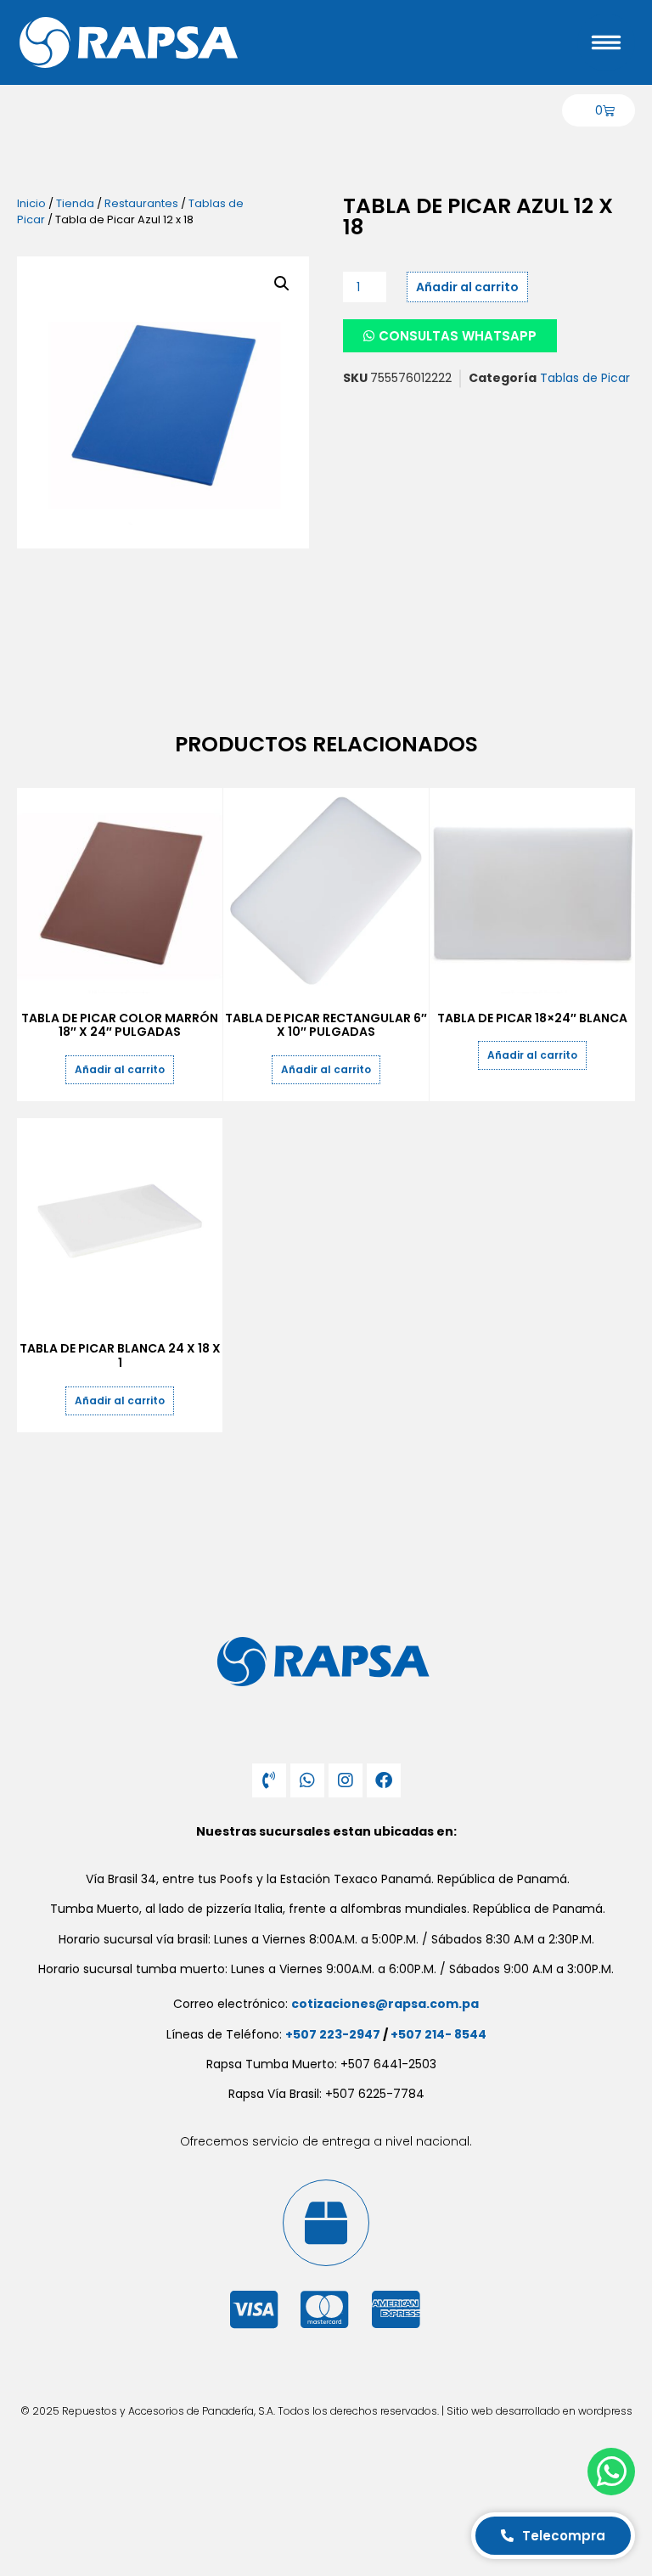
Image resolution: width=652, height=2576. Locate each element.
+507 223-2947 (333, 2034)
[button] (282, 284)
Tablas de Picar (585, 378)
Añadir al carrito (467, 287)
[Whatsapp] (307, 1780)
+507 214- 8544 (438, 2034)
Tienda (75, 203)
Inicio (31, 203)
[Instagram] (346, 1780)
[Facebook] (384, 1780)
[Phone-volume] (269, 1780)
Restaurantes (141, 203)
